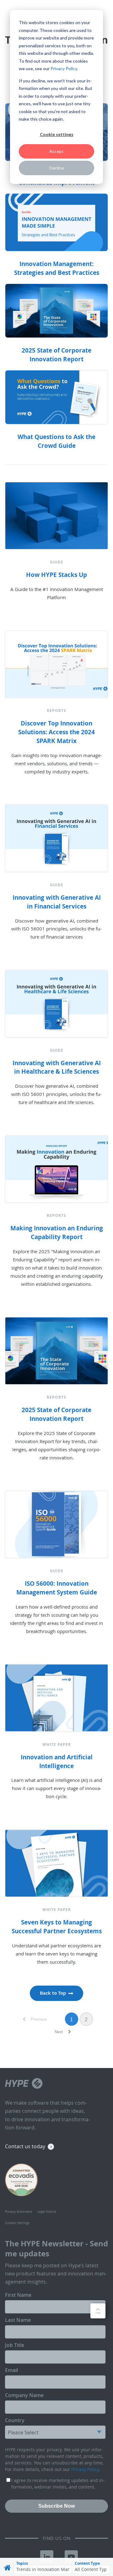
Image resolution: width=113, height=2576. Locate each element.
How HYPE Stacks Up (56, 575)
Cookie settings (57, 134)
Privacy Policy (64, 68)
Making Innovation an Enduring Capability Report (57, 1233)
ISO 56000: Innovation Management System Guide (57, 1588)
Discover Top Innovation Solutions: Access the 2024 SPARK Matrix (56, 732)
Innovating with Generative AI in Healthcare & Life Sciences (57, 1067)
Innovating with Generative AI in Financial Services (57, 902)
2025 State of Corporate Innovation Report (56, 1414)
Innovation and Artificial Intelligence (57, 1762)
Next (59, 2032)
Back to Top (53, 1993)
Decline (57, 168)
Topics (22, 2563)
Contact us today (25, 2146)
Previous (38, 2019)
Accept (56, 151)
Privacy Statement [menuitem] (19, 2212)
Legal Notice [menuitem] (47, 2212)
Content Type (87, 2563)
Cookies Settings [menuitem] (17, 2223)
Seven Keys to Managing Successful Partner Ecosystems (57, 1927)
